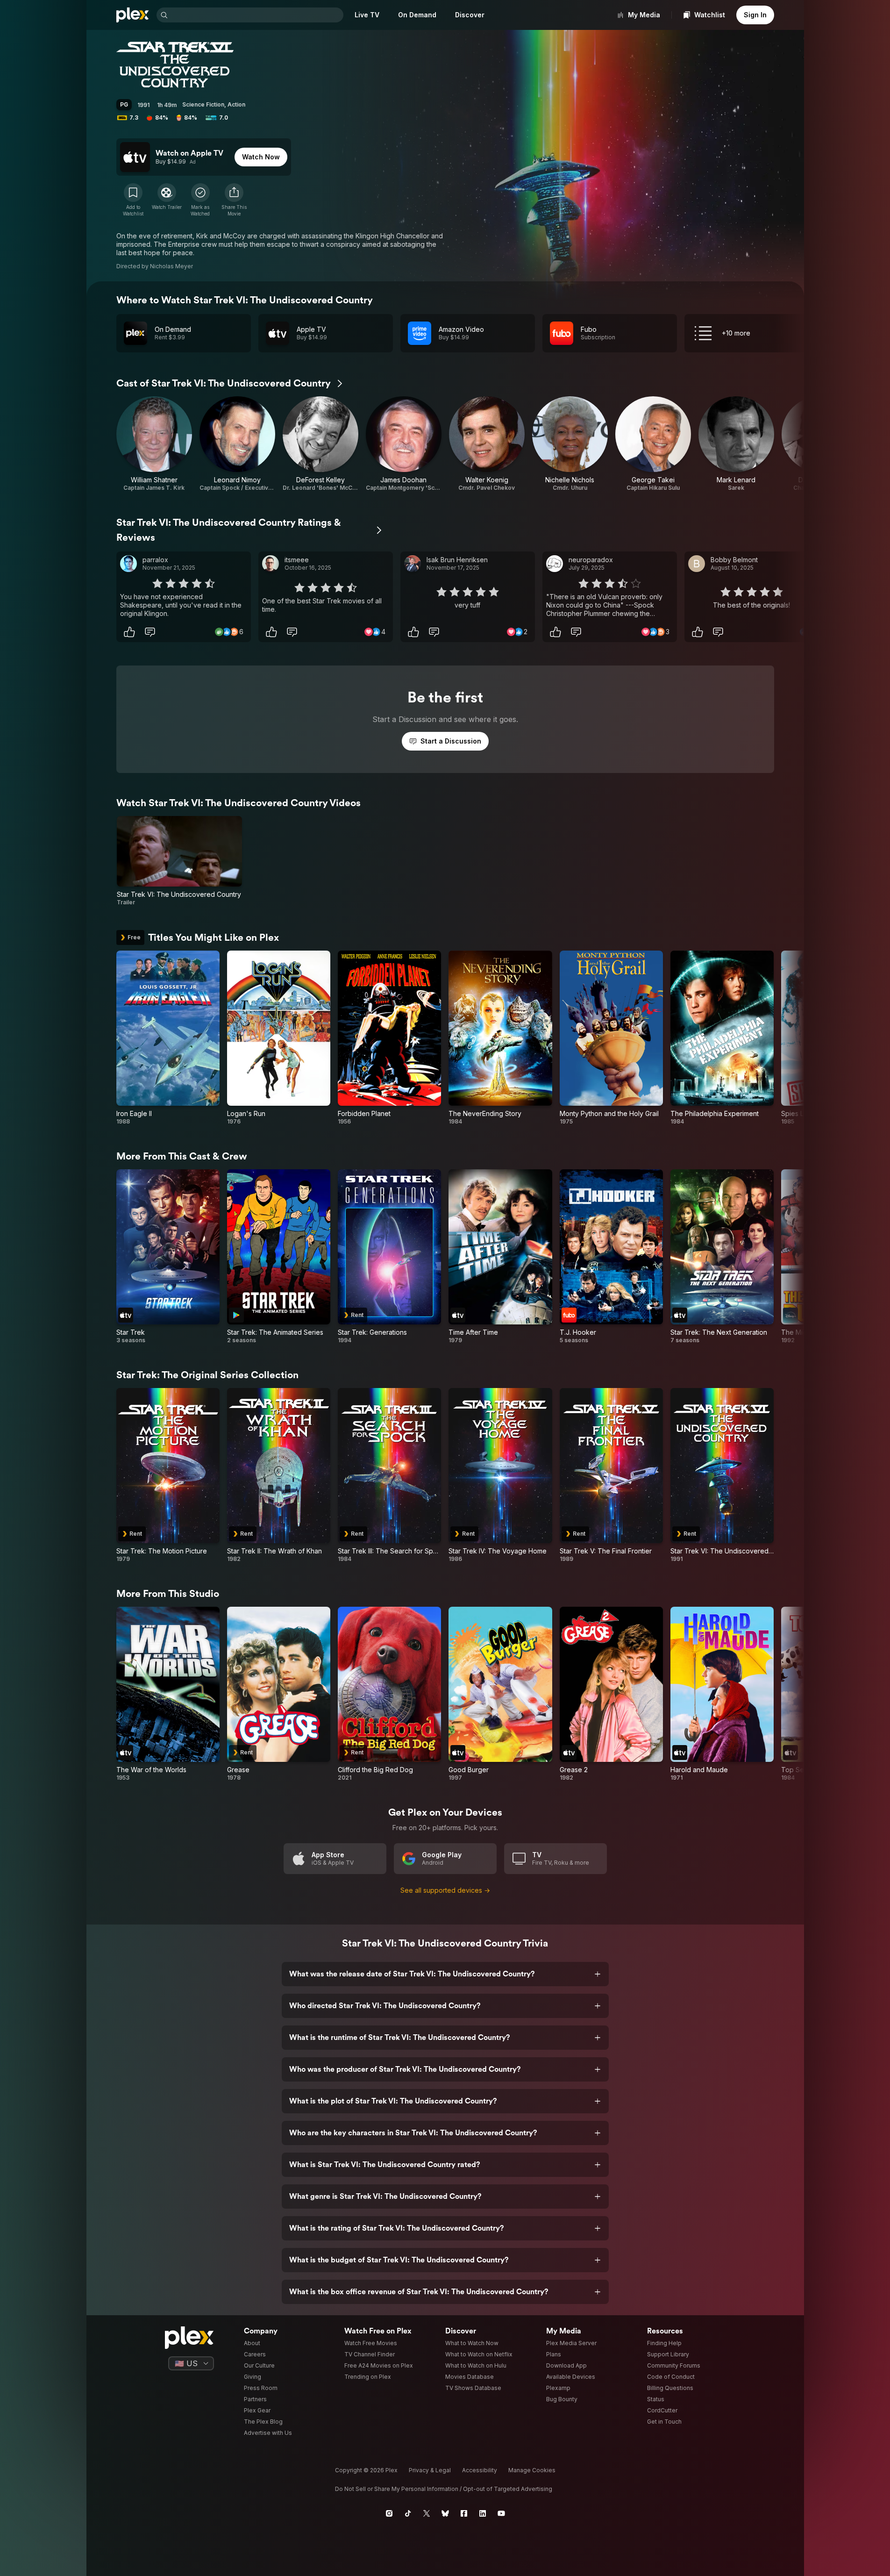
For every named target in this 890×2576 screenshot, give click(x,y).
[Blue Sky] (445, 2513)
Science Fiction (203, 104)
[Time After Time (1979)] (500, 1257)
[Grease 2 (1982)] (611, 1694)
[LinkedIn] (483, 2513)
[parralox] (128, 564)
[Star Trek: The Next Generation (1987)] (722, 1257)
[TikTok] (408, 2513)
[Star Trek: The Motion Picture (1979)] (168, 1475)
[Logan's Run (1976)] (279, 1038)
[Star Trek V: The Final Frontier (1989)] (611, 1475)
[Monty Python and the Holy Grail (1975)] (611, 1038)
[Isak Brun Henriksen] (413, 564)
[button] (234, 200)
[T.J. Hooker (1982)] (611, 1257)
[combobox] (256, 15)
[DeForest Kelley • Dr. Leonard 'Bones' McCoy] (320, 444)
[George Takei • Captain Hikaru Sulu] (653, 444)
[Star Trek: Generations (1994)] (389, 1257)
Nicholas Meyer (171, 266)
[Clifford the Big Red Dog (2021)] (389, 1694)
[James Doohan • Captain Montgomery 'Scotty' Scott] (404, 444)
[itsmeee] (271, 564)
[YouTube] (501, 2513)
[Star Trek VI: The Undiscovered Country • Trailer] (180, 861)
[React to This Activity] (129, 632)
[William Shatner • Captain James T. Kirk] (154, 444)
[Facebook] (464, 2513)
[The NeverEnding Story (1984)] (500, 1038)
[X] (427, 2513)
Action (236, 104)
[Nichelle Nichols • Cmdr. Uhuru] (570, 444)
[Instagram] (389, 2513)
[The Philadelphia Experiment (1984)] (722, 1038)
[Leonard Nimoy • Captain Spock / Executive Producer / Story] (237, 444)
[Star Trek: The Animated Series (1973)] (279, 1257)
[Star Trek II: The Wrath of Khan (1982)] (279, 1475)
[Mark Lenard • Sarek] (736, 444)
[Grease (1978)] (279, 1694)
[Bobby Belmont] (697, 564)
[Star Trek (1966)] (168, 1257)
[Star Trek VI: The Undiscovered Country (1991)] (722, 1475)
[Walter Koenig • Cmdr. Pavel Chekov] (487, 444)
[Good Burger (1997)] (500, 1694)
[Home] (133, 15)
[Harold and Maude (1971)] (722, 1694)
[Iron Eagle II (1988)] (168, 1038)
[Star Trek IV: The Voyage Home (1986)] (500, 1475)
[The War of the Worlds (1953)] (168, 1694)
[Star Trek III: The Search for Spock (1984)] (389, 1475)
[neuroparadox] (555, 564)
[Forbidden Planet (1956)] (389, 1038)
